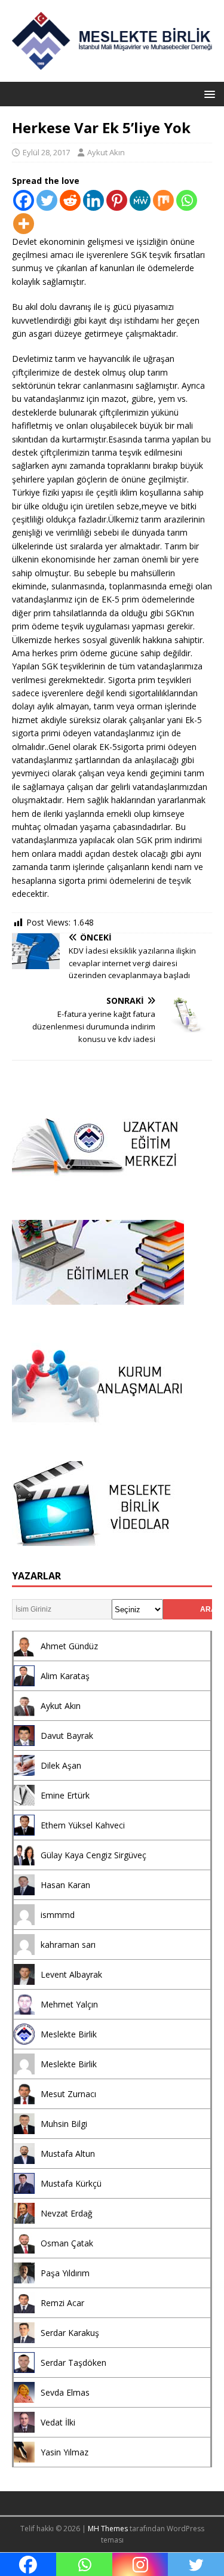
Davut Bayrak (67, 1736)
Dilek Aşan (61, 1765)
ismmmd (58, 1915)
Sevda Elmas (65, 2392)
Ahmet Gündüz (69, 1646)
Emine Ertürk (65, 1795)
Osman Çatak (67, 2243)
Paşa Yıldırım (65, 2273)
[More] (24, 224)
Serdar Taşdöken (73, 2363)
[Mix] (163, 200)
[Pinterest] (117, 200)
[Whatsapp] (187, 200)
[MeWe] (140, 200)
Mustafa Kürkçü (71, 2183)
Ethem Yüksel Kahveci (83, 1825)
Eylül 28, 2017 (46, 152)
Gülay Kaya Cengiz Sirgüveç (93, 1855)
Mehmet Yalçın (69, 2004)
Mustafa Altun (68, 2154)
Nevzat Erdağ (67, 2213)
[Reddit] (70, 200)
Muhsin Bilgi (64, 2124)
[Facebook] (24, 200)
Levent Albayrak (71, 1974)
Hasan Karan (65, 1885)
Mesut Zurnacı (68, 2094)
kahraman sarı (68, 1945)
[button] (208, 93)
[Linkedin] (93, 200)
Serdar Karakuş (70, 2333)
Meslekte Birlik (69, 2034)
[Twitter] (47, 200)
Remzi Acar (62, 2303)
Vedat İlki (58, 2422)
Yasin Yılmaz (65, 2452)
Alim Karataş (65, 1676)
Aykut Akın (106, 152)
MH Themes (108, 2529)
